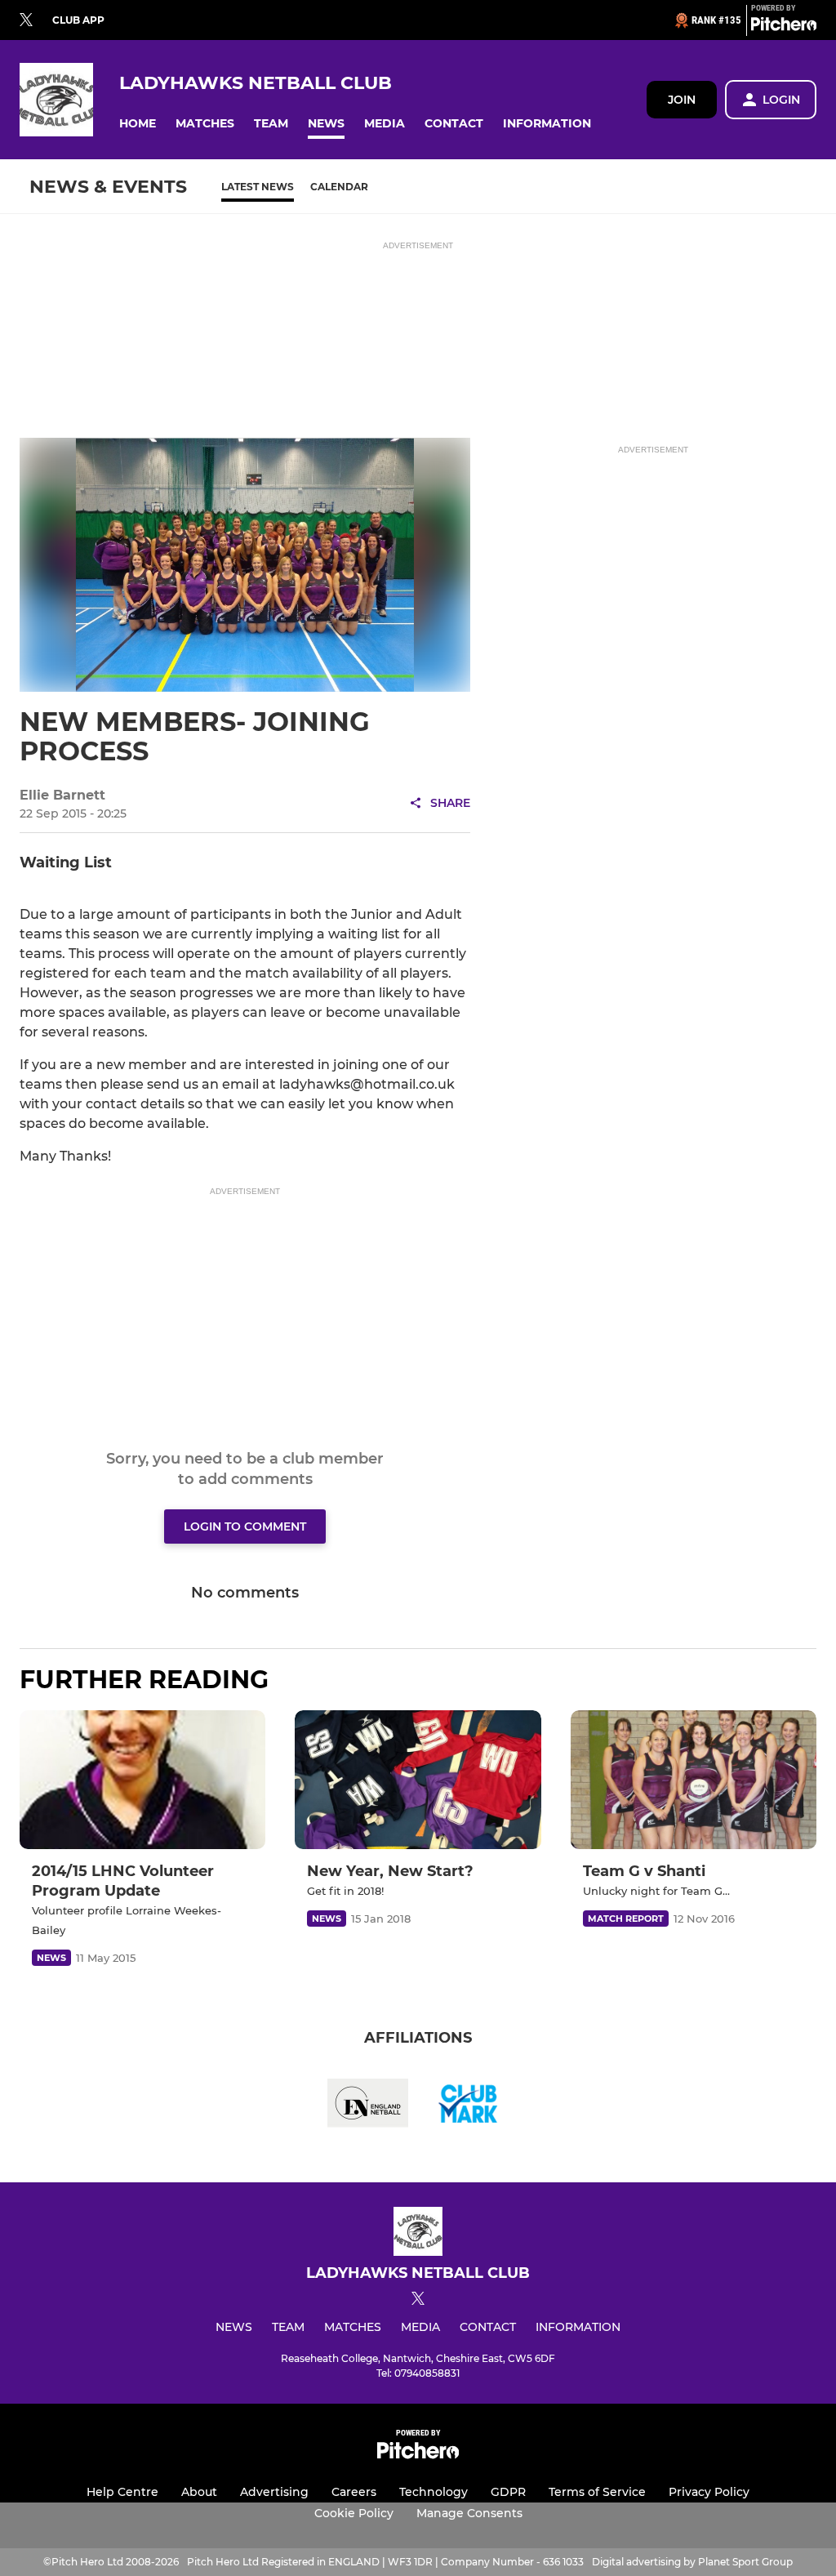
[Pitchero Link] (784, 27)
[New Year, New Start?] (418, 1779)
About (199, 2492)
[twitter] (26, 20)
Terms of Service (597, 2492)
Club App (78, 20)
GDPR (508, 2492)
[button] (138, 124)
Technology (434, 2492)
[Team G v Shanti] (694, 1780)
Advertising (274, 2492)
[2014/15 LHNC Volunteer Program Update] (142, 1779)
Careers (354, 2492)
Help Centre (122, 2492)
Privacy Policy (709, 2492)
